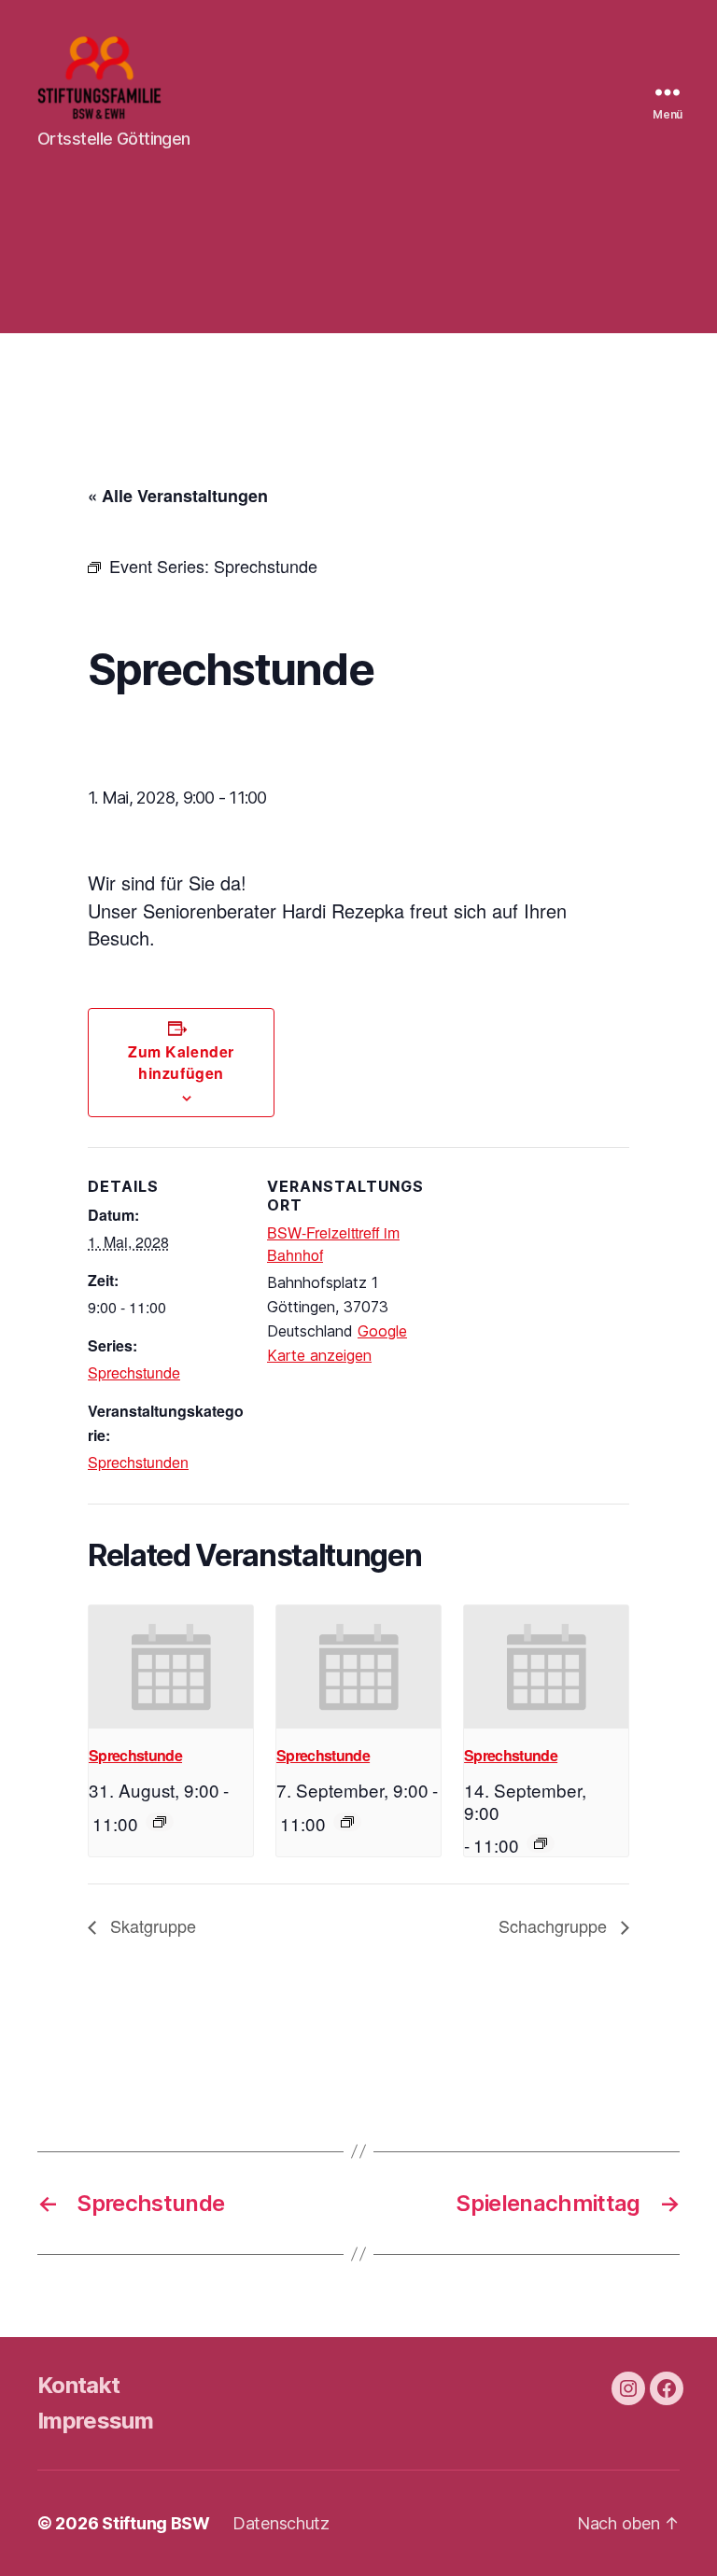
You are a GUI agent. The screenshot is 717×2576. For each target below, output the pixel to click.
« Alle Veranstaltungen (178, 496)
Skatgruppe (151, 1925)
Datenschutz (281, 2523)
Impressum (95, 2421)
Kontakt (78, 2385)
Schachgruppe (555, 1925)
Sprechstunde (134, 1372)
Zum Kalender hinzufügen (181, 1062)
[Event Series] (160, 1822)
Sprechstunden (138, 1462)
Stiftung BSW (156, 2523)
